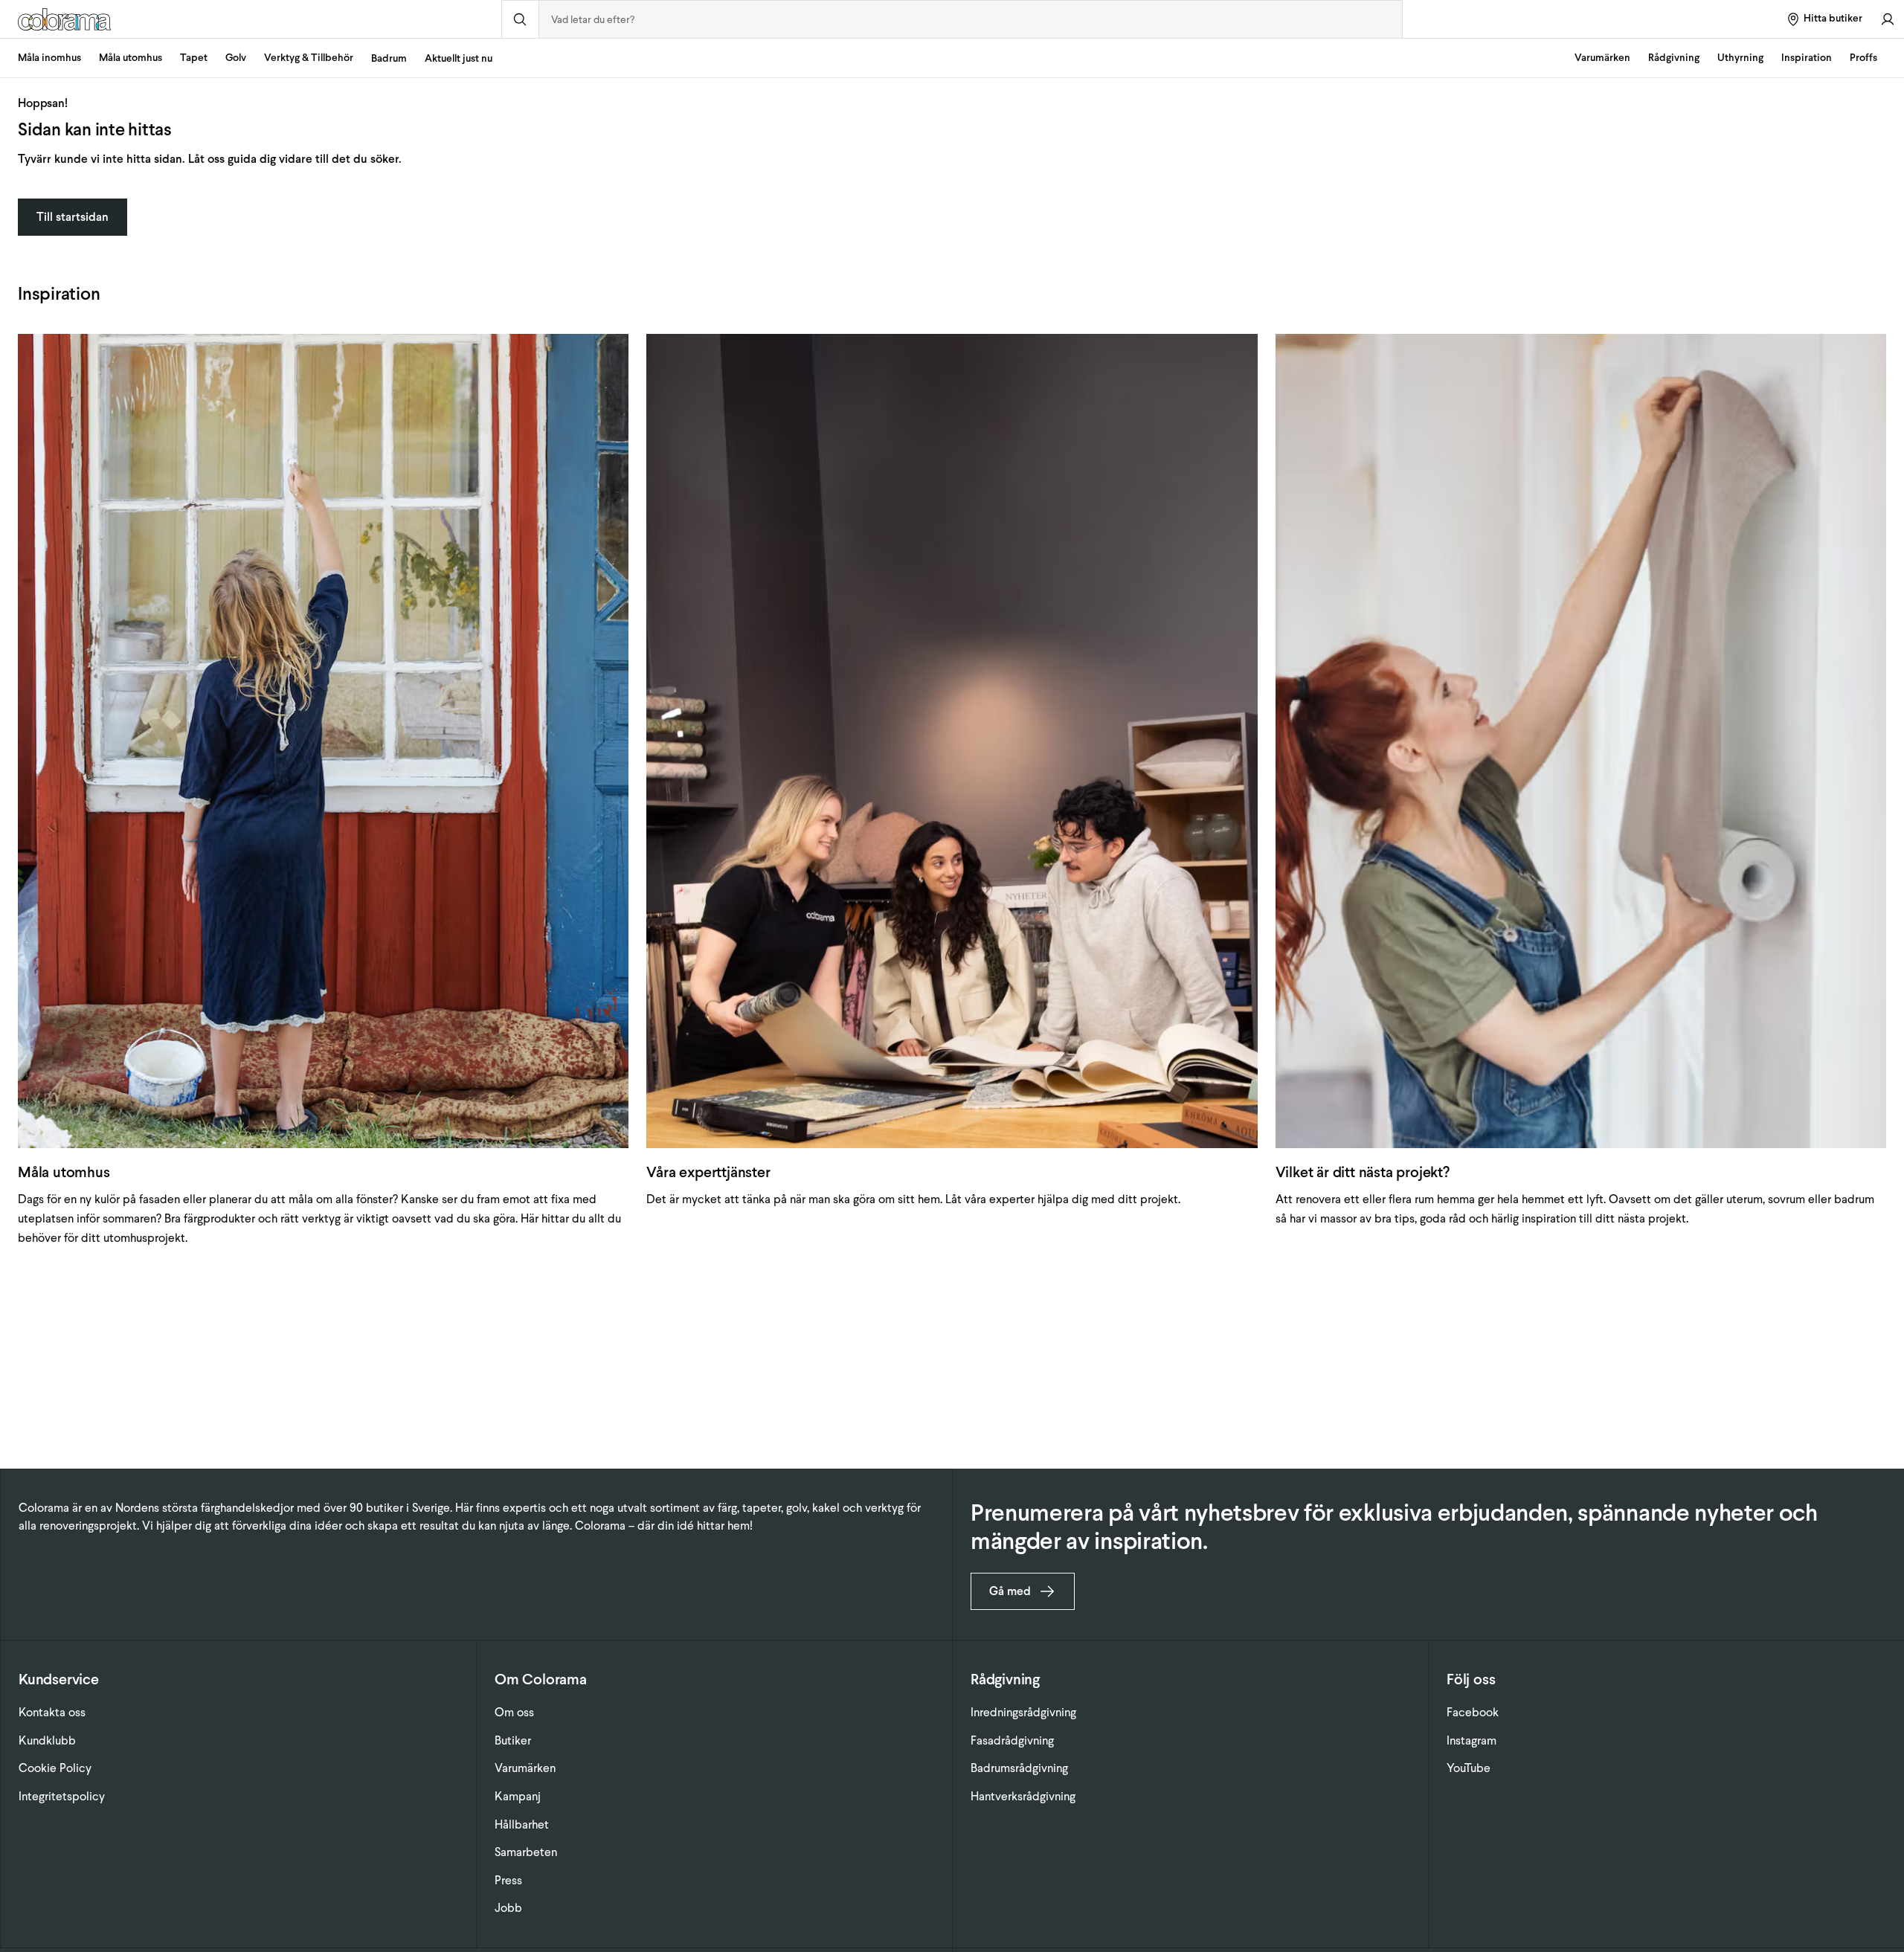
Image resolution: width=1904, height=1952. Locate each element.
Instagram (1472, 1740)
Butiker (513, 1740)
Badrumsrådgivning (1019, 1768)
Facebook (1473, 1712)
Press (508, 1880)
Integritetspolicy (62, 1796)
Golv (236, 58)
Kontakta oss (52, 1712)
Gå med (1010, 1591)
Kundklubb (47, 1740)
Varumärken (1602, 58)
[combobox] (971, 19)
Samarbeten (526, 1852)
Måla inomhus (49, 58)
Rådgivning (1674, 58)
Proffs (1863, 58)
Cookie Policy (55, 1768)
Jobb (508, 1908)
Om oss (514, 1712)
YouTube (1469, 1768)
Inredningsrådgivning (1023, 1712)
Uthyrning (1740, 58)
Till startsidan (73, 217)
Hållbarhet (522, 1824)
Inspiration (1807, 58)
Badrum (389, 58)
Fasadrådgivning (1012, 1740)
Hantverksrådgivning (1023, 1796)
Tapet (194, 58)
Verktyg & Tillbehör (309, 58)
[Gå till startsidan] (251, 19)
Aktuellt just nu (459, 58)
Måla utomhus (131, 58)
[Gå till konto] (1888, 19)
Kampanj (518, 1796)
